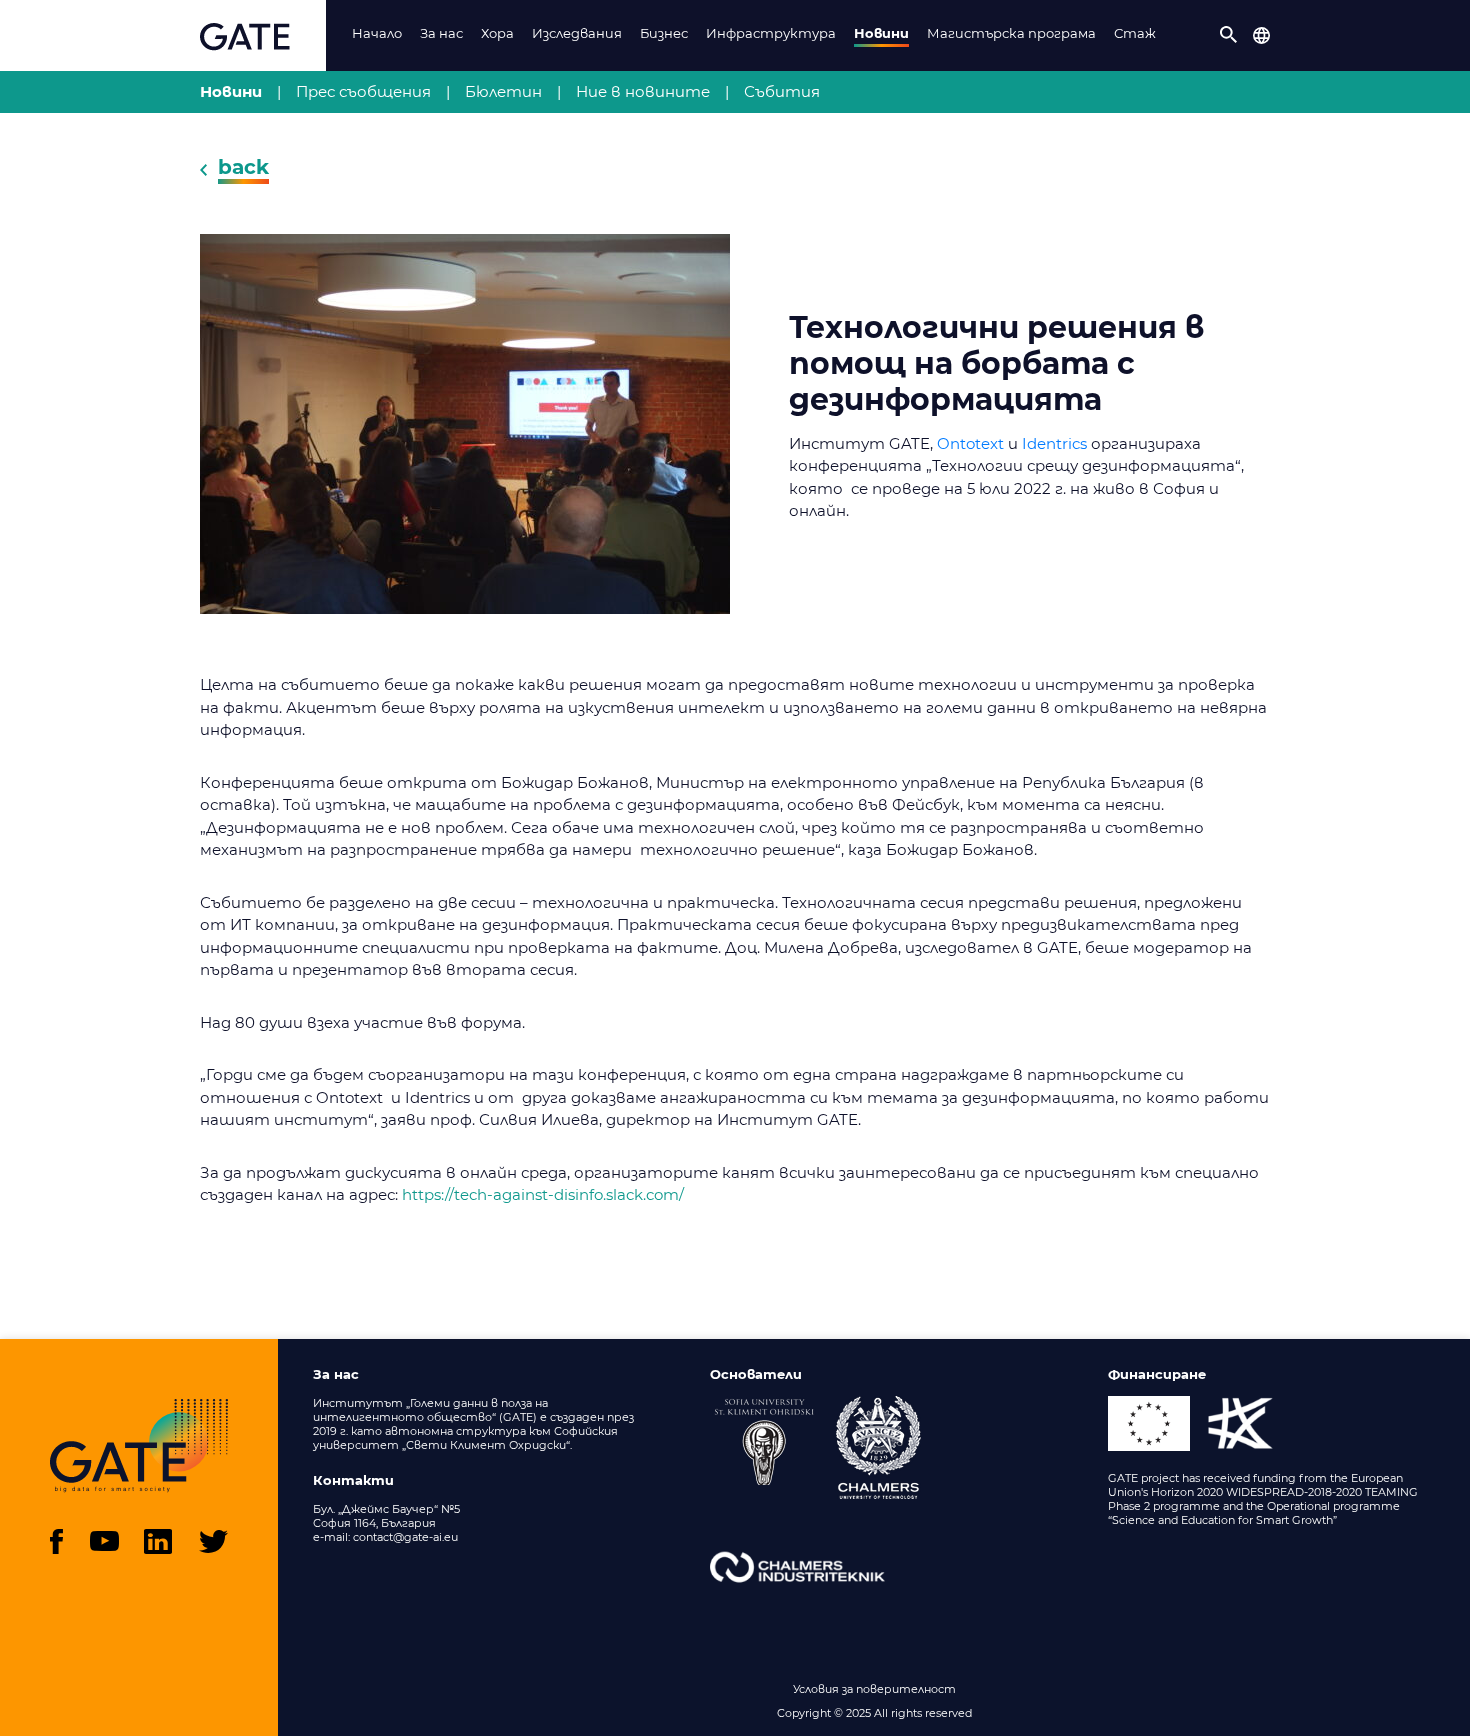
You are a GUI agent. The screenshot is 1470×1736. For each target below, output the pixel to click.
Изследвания (577, 33)
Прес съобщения (363, 91)
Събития (782, 91)
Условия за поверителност (874, 1689)
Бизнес (664, 33)
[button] (1229, 35)
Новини (881, 33)
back (243, 167)
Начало (377, 33)
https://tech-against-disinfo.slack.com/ (543, 1194)
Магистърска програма (1011, 33)
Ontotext (970, 443)
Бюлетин (503, 91)
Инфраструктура (771, 33)
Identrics (1054, 443)
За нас (441, 33)
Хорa (497, 33)
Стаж (1135, 33)
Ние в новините (643, 91)
